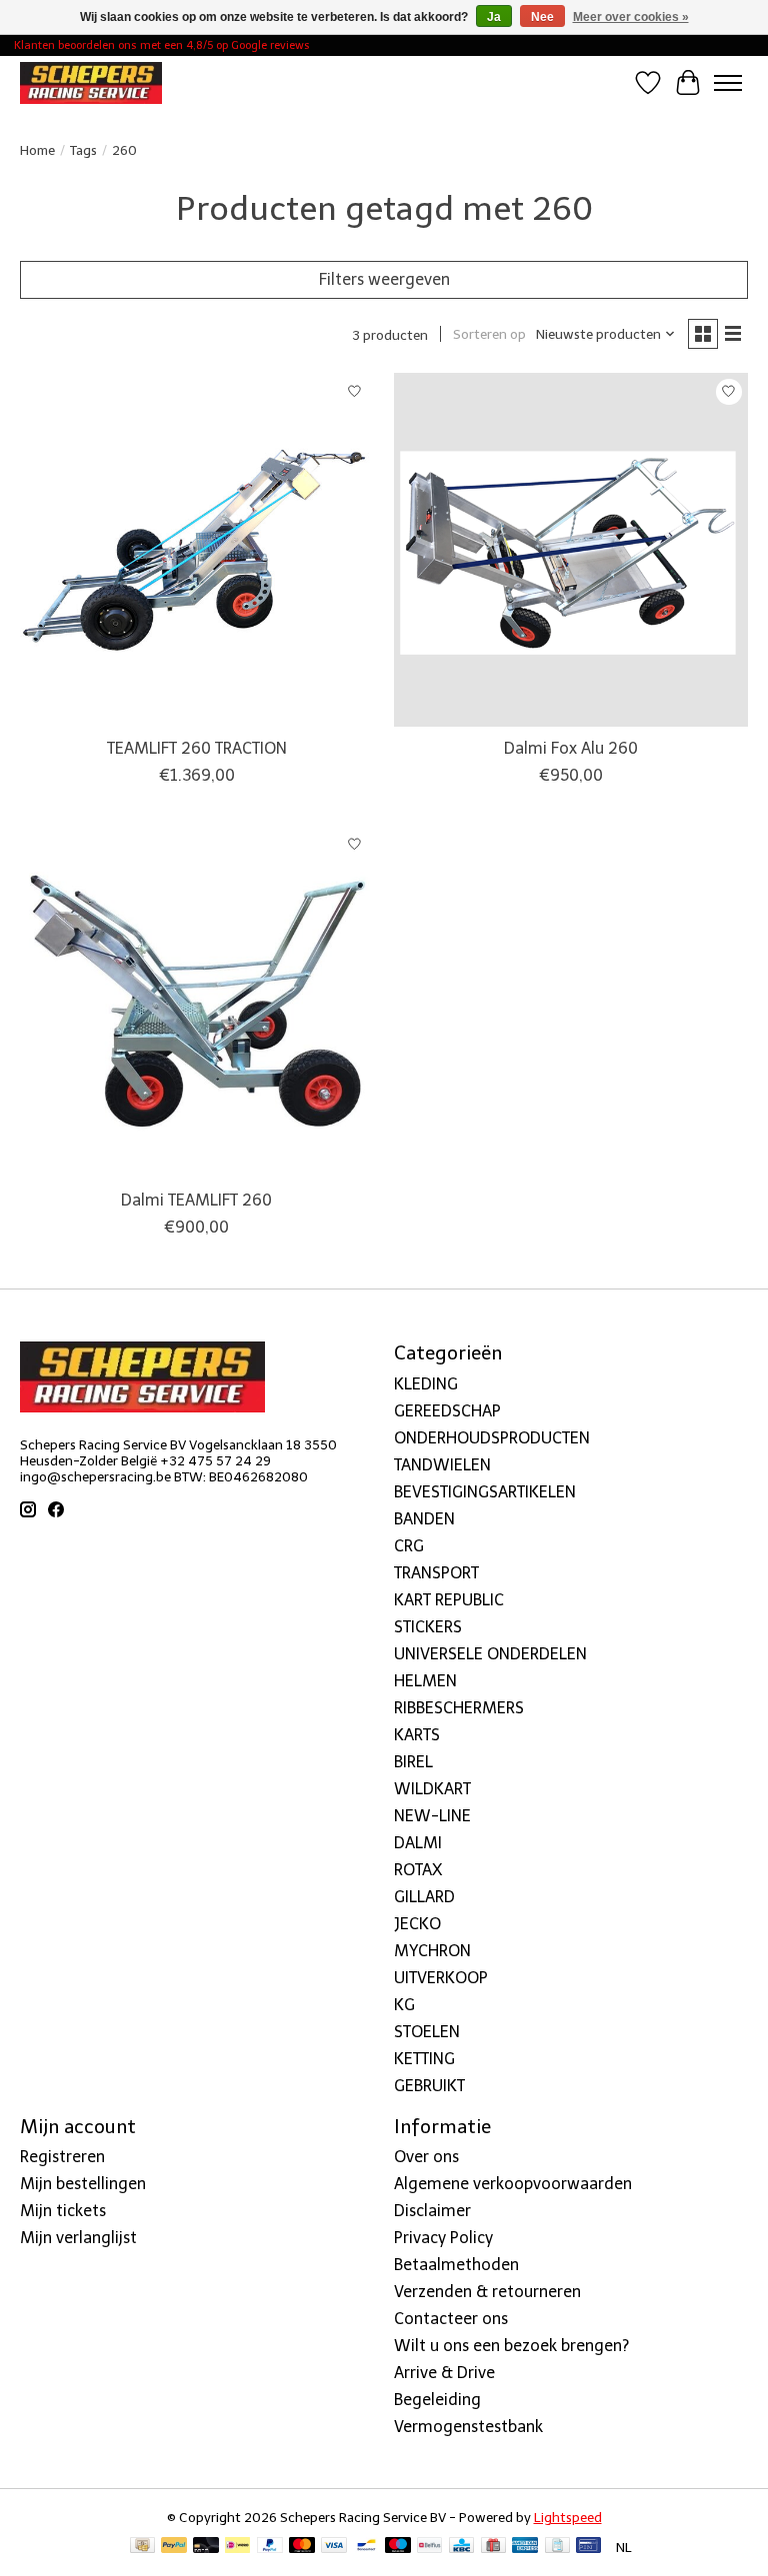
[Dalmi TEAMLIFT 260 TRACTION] (197, 550)
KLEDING (426, 1384)
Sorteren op (489, 334)
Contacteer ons (451, 2319)
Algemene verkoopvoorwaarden (513, 2184)
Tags (83, 150)
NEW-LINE (432, 1816)
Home (37, 150)
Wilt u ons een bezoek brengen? (511, 2346)
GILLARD (424, 1897)
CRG (409, 1546)
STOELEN (427, 2032)
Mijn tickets (63, 2211)
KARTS (417, 1735)
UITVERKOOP (441, 1978)
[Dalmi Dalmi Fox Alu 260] (571, 550)
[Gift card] (493, 2547)
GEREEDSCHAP (447, 1411)
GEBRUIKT (429, 2086)
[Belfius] (429, 2547)
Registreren (62, 2157)
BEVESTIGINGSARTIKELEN (485, 1492)
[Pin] (588, 2547)
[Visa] (334, 2547)
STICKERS (428, 1627)
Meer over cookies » (631, 17)
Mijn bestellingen (83, 2184)
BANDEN (424, 1519)
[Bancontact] (366, 2547)
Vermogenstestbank (468, 2427)
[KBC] (461, 2547)
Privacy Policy (443, 2238)
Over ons (426, 2157)
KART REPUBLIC (449, 1600)
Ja (494, 17)
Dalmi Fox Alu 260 (571, 748)
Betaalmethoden (456, 2265)
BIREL (413, 1762)
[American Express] (525, 2547)
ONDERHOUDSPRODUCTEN (492, 1438)
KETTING (424, 2059)
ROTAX (418, 1870)
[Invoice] (557, 2547)
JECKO (417, 1924)
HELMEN (425, 1681)
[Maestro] (398, 2547)
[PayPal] (174, 2547)
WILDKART (432, 1789)
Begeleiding (437, 2400)
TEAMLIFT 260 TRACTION (197, 748)
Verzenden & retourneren (487, 2292)
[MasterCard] (302, 2547)
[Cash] (142, 2547)
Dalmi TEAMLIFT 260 (196, 1200)
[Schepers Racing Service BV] (91, 82)
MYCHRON (432, 1951)
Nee (542, 17)
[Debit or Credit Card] (206, 2547)
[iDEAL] (237, 2547)
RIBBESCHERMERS (459, 1708)
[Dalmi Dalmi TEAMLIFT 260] (197, 1002)
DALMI (418, 1843)
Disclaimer (432, 2211)
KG (404, 2005)
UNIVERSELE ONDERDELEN (490, 1654)
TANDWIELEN (442, 1465)
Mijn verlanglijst (78, 2238)
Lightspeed (568, 2517)
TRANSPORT (436, 1573)
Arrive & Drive (444, 2373)
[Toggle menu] (728, 83)
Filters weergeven (384, 279)
